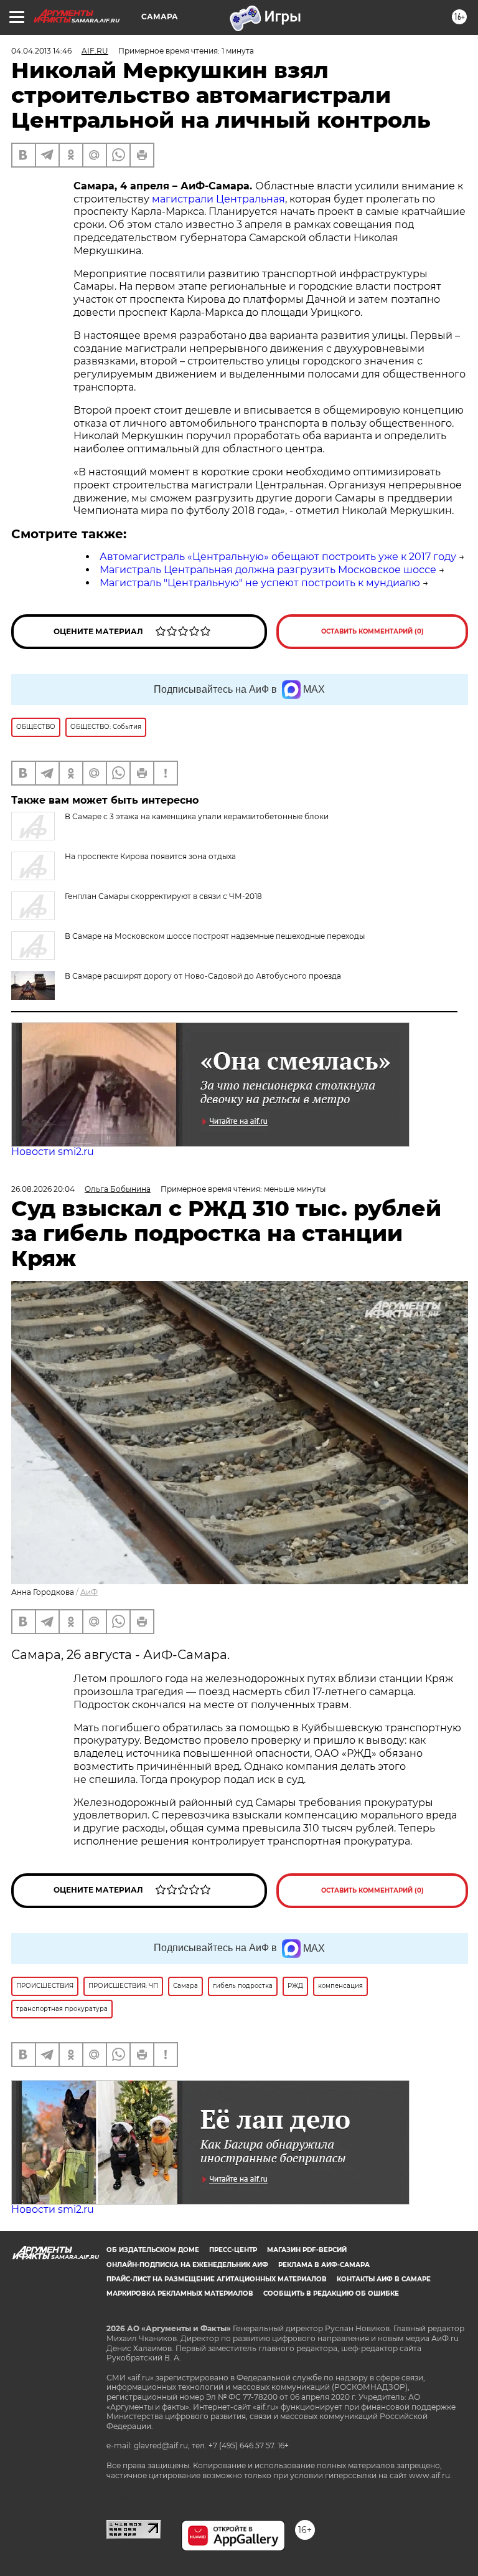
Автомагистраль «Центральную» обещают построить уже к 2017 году (278, 557)
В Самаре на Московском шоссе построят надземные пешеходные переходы (215, 936)
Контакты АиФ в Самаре (384, 2279)
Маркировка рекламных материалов (180, 2293)
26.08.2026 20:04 (43, 1189)
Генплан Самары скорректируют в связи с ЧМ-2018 (163, 896)
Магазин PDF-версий (307, 2250)
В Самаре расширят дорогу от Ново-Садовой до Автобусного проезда (203, 976)
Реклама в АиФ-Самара (324, 2265)
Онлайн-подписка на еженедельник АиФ (187, 2265)
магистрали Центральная (217, 199)
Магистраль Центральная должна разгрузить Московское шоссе (268, 570)
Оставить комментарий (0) (373, 631)
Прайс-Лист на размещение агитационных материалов (217, 2279)
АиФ (89, 1592)
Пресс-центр (233, 2250)
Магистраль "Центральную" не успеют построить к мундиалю (260, 583)
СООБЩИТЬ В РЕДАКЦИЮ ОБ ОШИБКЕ (331, 2293)
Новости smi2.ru (53, 1152)
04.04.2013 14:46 (41, 51)
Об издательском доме (153, 2250)
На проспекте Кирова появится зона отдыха (150, 856)
